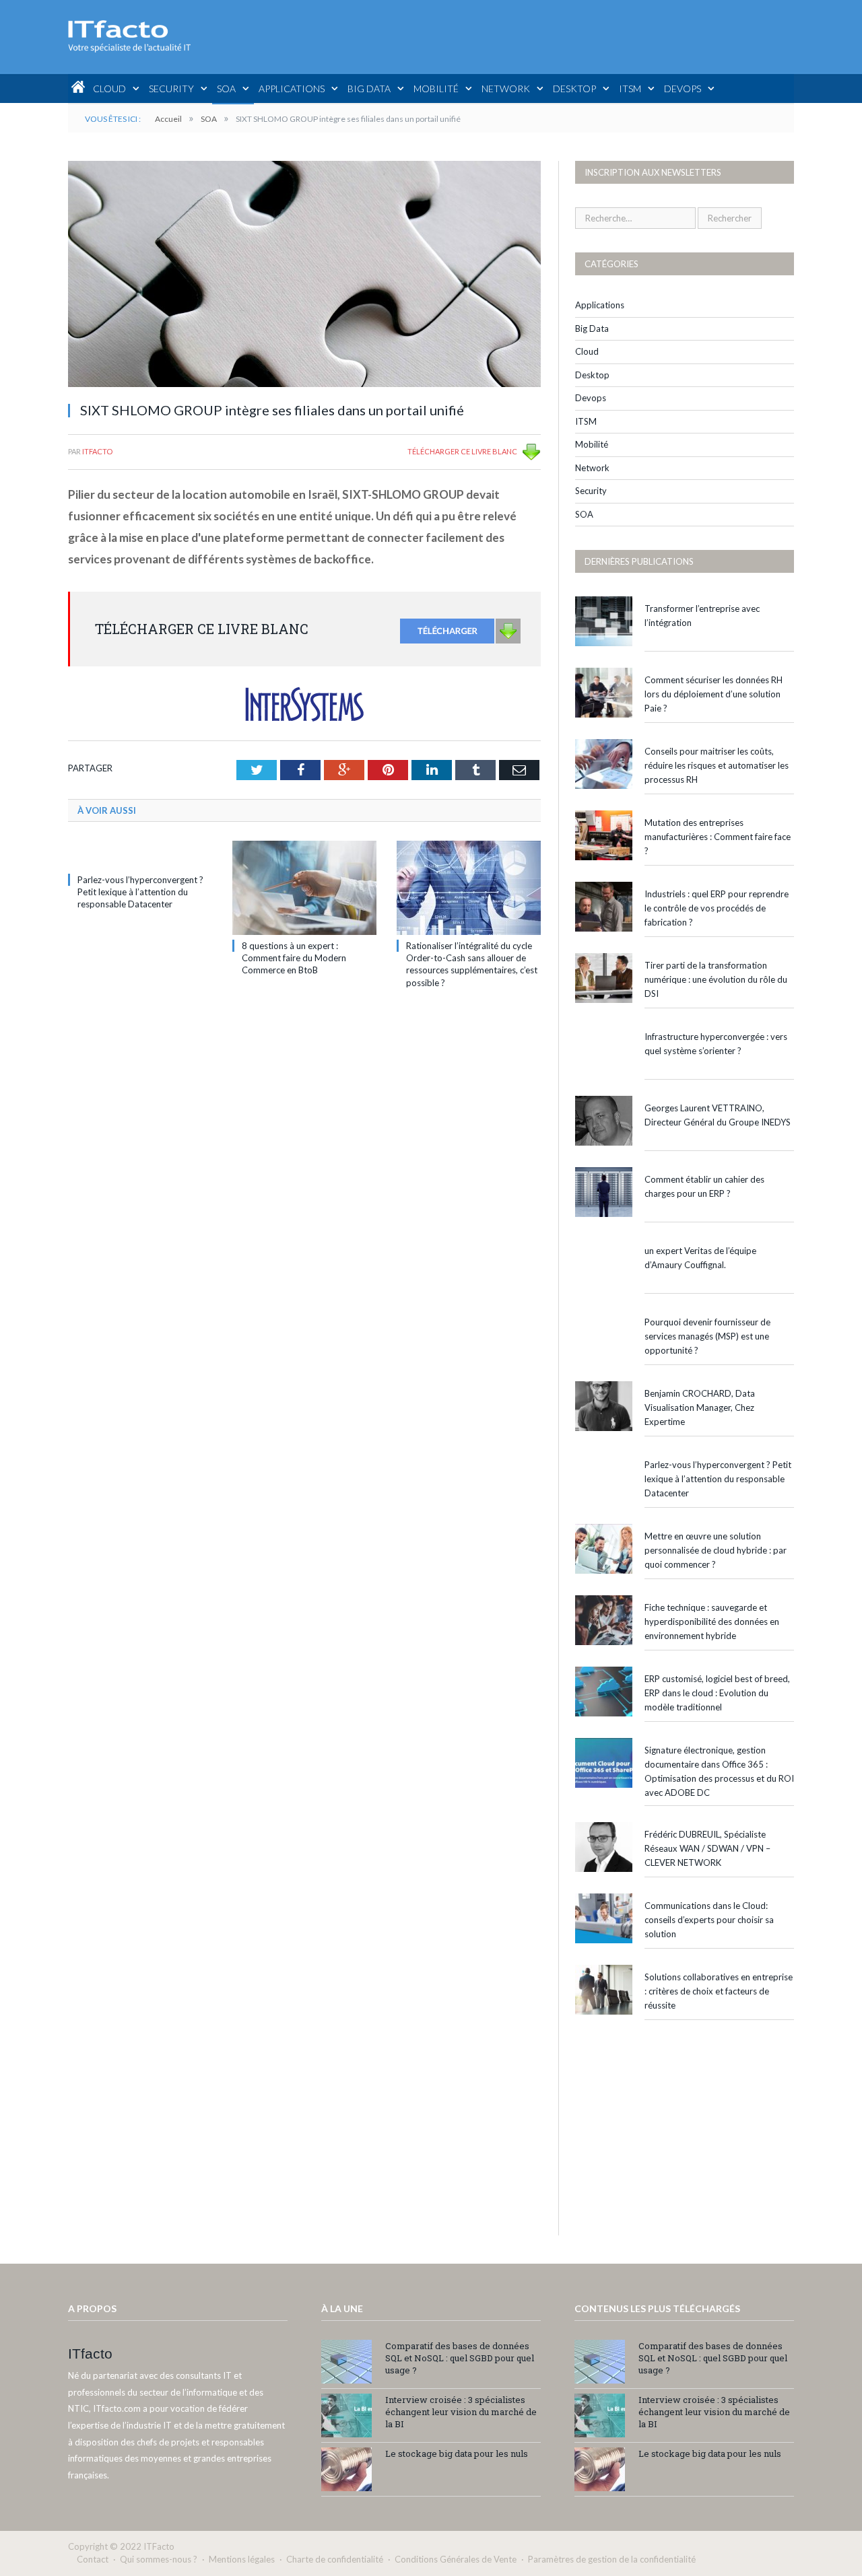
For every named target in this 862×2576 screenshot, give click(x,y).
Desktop (574, 89)
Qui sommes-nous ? (159, 2559)
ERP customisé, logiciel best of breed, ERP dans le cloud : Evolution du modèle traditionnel (717, 1693)
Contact (93, 2559)
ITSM (630, 89)
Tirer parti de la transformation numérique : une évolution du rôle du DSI (716, 979)
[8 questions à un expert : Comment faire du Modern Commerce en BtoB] (304, 888)
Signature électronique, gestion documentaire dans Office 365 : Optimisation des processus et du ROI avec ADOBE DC (719, 1771)
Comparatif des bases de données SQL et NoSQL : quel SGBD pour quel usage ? (460, 2358)
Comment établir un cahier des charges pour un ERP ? (704, 1186)
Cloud (109, 89)
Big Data (369, 89)
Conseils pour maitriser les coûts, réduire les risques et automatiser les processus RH (717, 765)
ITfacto (97, 451)
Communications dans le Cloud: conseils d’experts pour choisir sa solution (709, 1920)
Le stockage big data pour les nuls (457, 2453)
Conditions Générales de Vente (456, 2559)
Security (171, 89)
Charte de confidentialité (335, 2559)
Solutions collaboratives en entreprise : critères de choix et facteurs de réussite (719, 1991)
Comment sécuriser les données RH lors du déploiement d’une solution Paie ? (714, 694)
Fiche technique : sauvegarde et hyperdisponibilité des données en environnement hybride (712, 1622)
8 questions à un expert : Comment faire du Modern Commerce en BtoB (294, 958)
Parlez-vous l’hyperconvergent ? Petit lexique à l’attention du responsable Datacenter (140, 892)
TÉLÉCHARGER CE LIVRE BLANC (462, 451)
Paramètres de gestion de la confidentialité (612, 2559)
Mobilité (436, 89)
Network (506, 89)
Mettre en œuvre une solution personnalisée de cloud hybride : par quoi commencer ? (716, 1550)
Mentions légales (242, 2559)
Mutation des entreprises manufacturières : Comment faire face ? (718, 837)
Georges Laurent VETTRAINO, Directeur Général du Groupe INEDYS (718, 1115)
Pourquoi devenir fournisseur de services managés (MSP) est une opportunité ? (707, 1336)
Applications (292, 89)
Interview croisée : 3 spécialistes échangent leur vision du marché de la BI (461, 2412)
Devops (683, 89)
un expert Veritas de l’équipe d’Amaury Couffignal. (700, 1258)
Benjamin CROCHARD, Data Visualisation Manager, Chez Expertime (700, 1407)
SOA (226, 89)
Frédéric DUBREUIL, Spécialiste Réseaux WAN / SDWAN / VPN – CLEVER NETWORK (707, 1848)
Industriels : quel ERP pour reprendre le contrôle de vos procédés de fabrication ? (717, 908)
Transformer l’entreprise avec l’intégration (702, 616)
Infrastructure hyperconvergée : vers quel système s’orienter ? (716, 1044)
